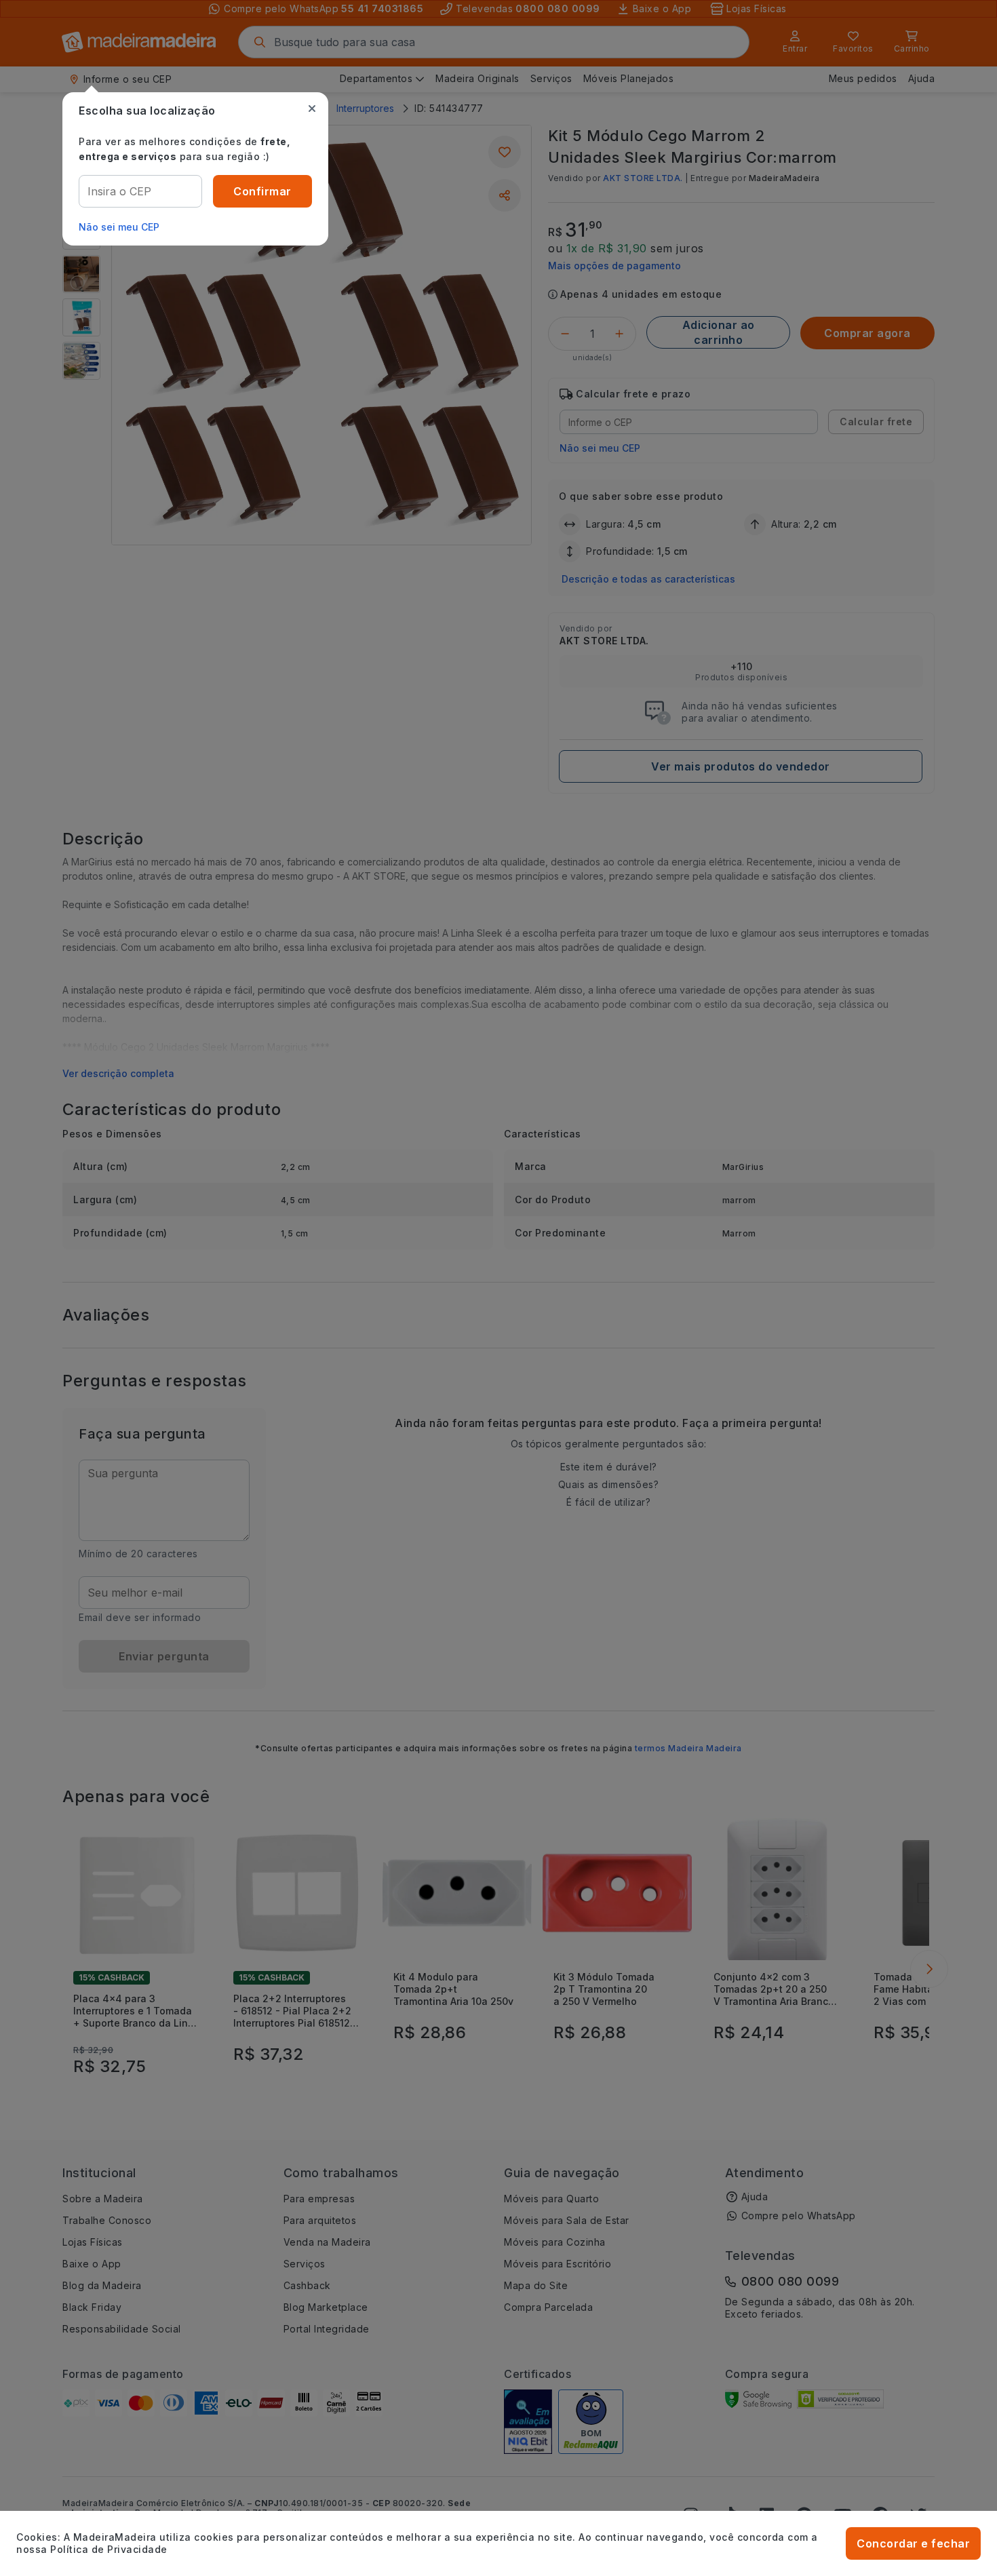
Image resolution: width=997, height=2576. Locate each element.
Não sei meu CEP (119, 227)
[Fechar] (312, 109)
